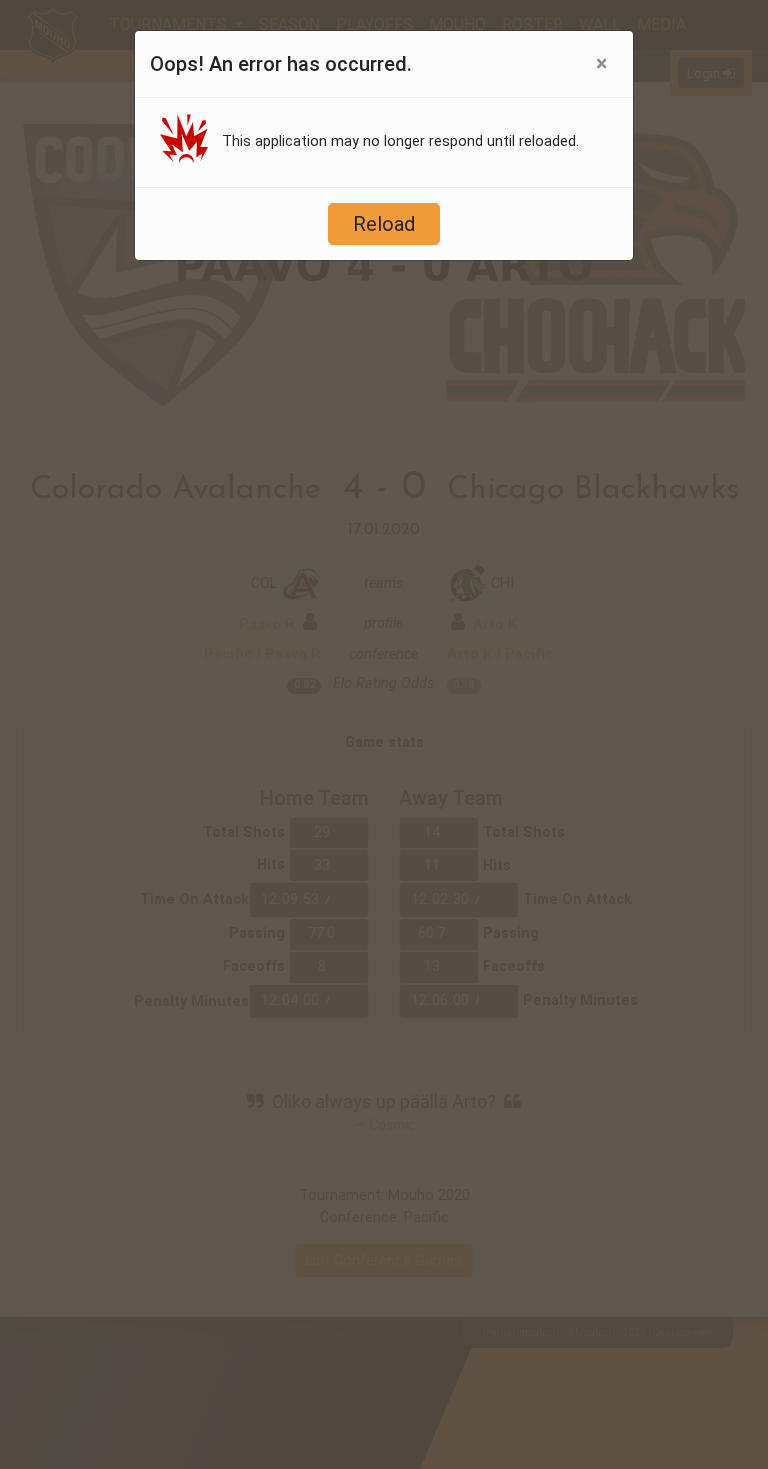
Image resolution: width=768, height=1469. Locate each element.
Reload (384, 224)
